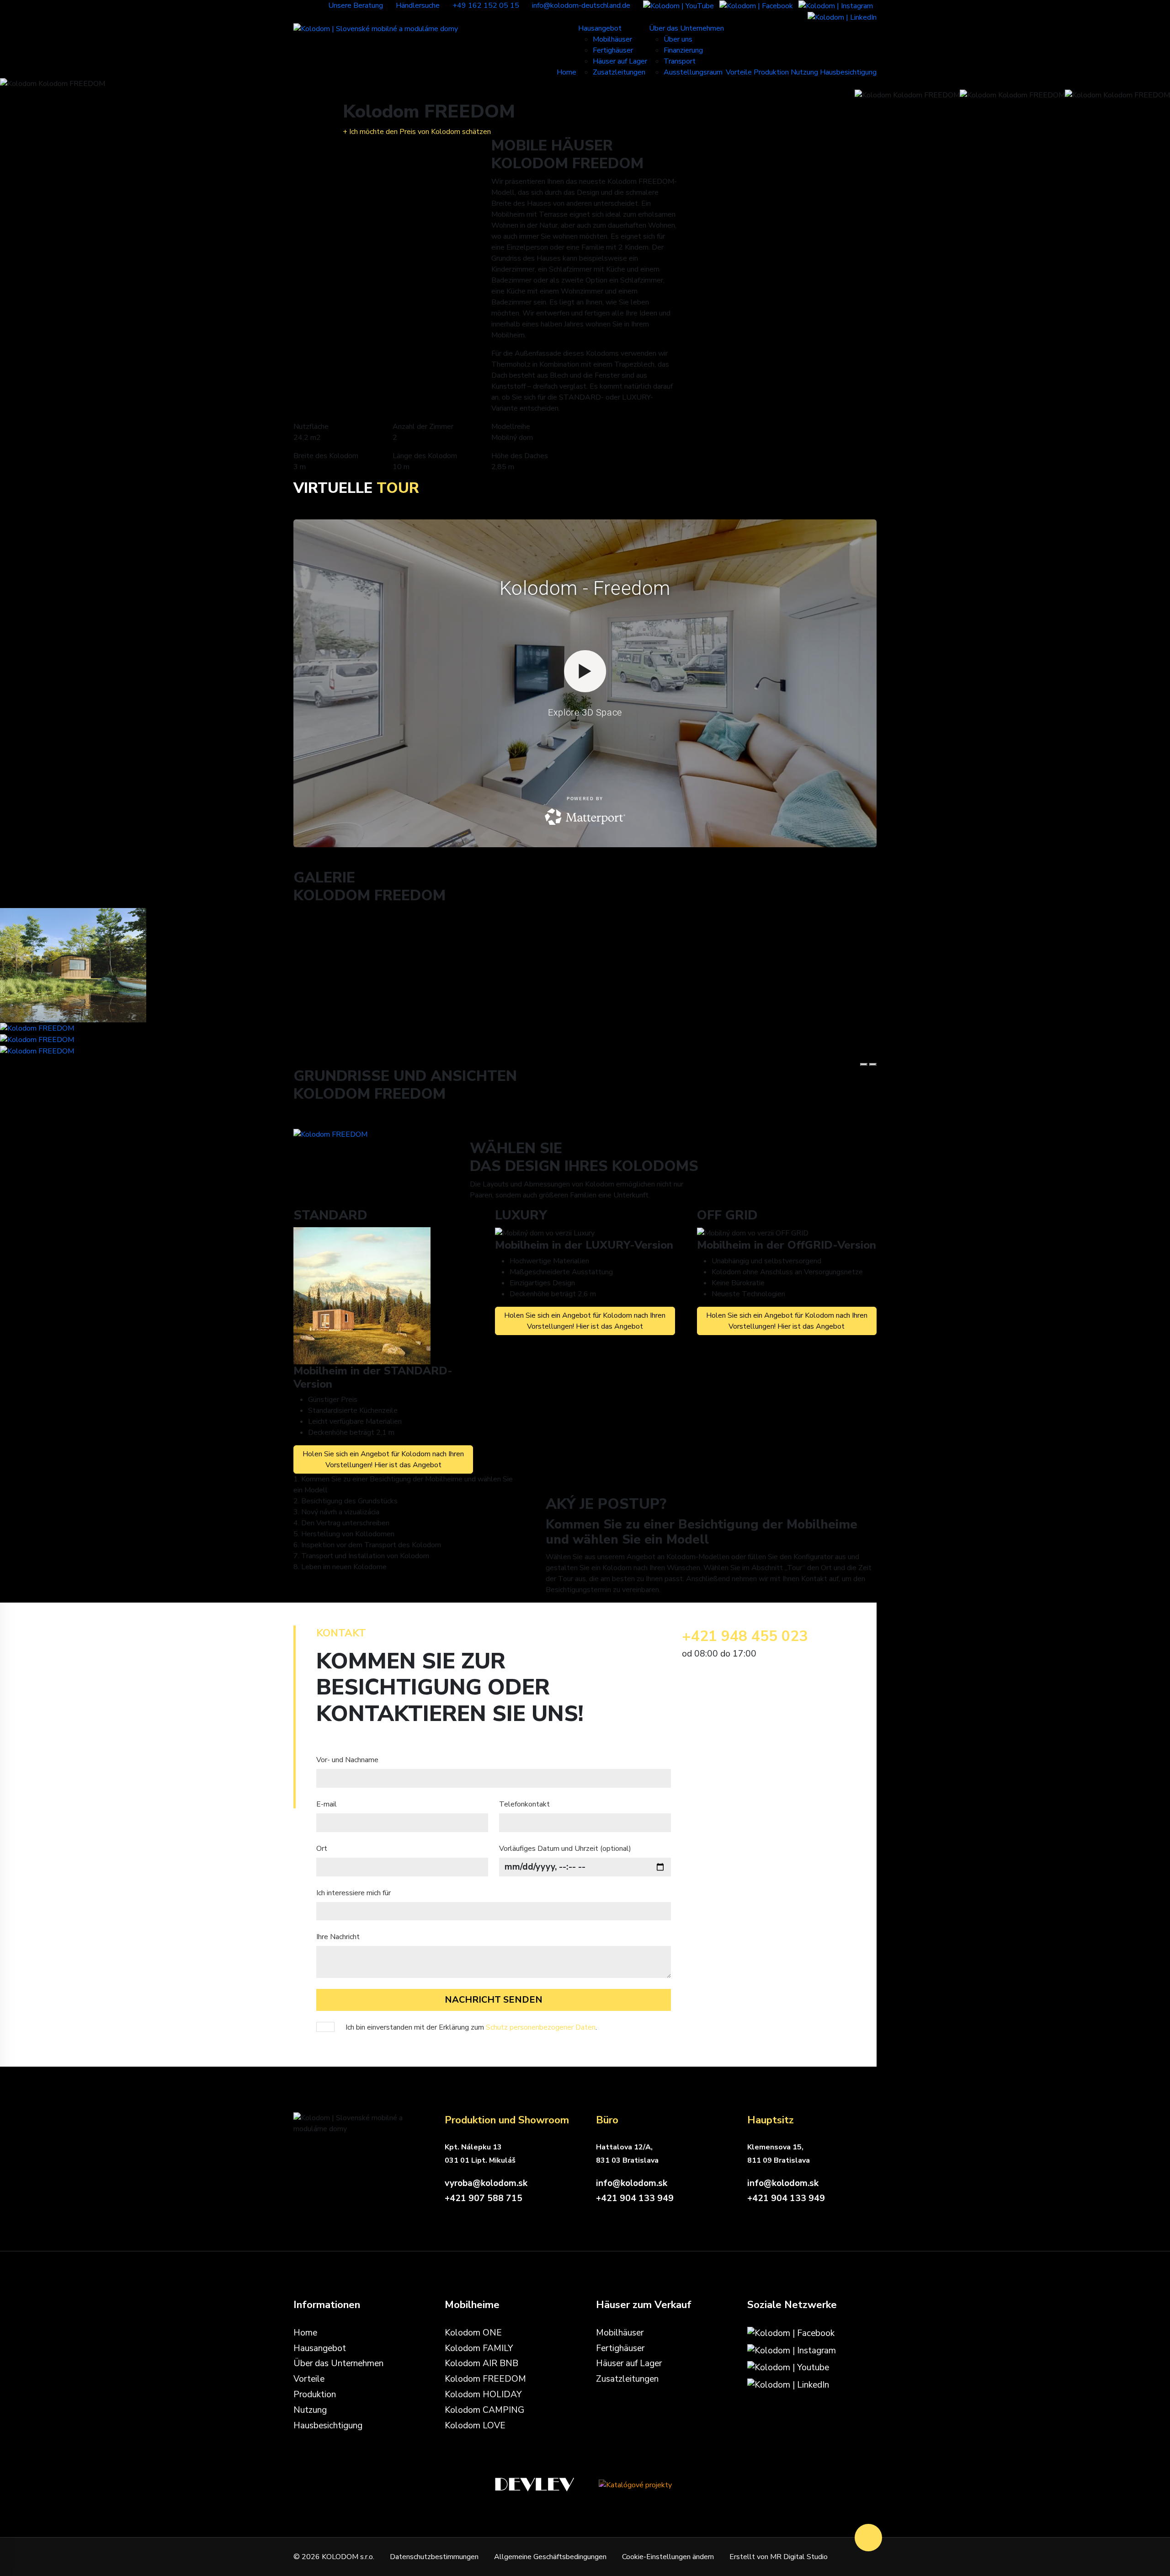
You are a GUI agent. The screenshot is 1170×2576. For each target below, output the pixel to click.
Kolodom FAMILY (479, 2348)
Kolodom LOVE (475, 2426)
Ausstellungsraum (693, 72)
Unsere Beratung (356, 5)
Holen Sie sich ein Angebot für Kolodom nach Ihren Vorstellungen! (383, 1459)
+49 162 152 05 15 (486, 5)
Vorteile (739, 72)
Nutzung (804, 72)
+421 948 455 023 (745, 1636)
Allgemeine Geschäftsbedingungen (550, 2557)
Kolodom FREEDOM (485, 2379)
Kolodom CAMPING (484, 2410)
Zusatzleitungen (619, 72)
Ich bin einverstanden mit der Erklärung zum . (470, 2027)
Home (566, 72)
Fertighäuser (613, 50)
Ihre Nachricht (338, 1937)
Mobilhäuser (612, 39)
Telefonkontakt (524, 1804)
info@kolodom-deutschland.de (581, 5)
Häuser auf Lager (620, 61)
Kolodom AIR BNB (481, 2363)
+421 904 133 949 (635, 2198)
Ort (322, 1849)
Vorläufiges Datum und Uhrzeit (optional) (565, 1849)
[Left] (864, 1064)
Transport (680, 61)
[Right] (873, 1064)
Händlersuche (418, 5)
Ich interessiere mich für (354, 1893)
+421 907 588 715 (484, 2198)
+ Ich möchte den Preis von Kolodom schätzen (417, 132)
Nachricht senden (494, 2000)
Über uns (678, 39)
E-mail (327, 1804)
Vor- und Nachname (347, 1760)
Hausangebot (600, 28)
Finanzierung (683, 50)
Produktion (771, 72)
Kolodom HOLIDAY (483, 2394)
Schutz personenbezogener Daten (541, 2027)
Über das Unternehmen (686, 28)
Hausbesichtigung (848, 72)
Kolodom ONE (473, 2333)
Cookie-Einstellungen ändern (668, 2557)
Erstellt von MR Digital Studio (779, 2557)
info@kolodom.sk (632, 2183)
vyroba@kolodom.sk (486, 2183)
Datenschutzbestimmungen (434, 2557)
